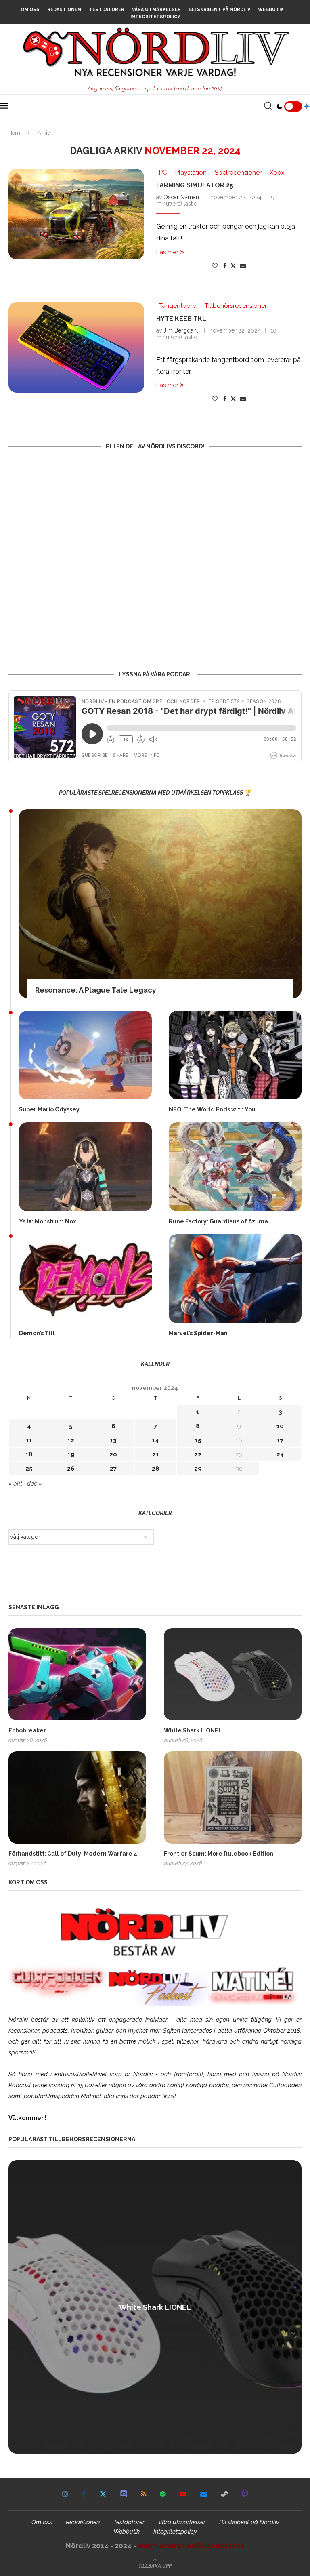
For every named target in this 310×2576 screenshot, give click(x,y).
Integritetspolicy (155, 17)
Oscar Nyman (181, 197)
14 (155, 1440)
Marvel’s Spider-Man (198, 1333)
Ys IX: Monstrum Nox (47, 1221)
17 (280, 1440)
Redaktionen (64, 9)
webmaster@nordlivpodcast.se (191, 2546)
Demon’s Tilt (37, 1333)
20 (113, 1454)
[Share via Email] (243, 266)
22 (198, 1454)
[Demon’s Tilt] (85, 1279)
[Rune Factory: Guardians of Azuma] (235, 1167)
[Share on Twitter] (233, 266)
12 (71, 1440)
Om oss (30, 9)
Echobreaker (27, 1730)
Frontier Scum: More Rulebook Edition (219, 1854)
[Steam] (224, 2494)
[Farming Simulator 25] (76, 214)
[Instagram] (65, 2494)
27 (113, 1469)
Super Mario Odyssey (49, 1109)
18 (29, 1454)
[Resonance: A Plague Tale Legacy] (160, 904)
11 (29, 1440)
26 (71, 1469)
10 (280, 1426)
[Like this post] (215, 266)
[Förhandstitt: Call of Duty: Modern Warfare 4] (77, 1797)
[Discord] (124, 2494)
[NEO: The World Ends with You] (235, 1055)
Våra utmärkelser (156, 9)
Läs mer (167, 252)
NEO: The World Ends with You (212, 1109)
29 (198, 1469)
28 (156, 1469)
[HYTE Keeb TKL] (76, 347)
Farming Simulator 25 (195, 185)
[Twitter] (103, 2494)
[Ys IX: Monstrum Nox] (85, 1167)
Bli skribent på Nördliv (219, 9)
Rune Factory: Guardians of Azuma (218, 1221)
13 (113, 1440)
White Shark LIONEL (193, 1730)
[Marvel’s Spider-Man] (235, 1279)
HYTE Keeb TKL (181, 319)
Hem (14, 133)
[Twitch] (245, 2494)
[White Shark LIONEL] (233, 1674)
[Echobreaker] (77, 1674)
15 (198, 1440)
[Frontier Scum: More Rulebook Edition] (233, 1797)
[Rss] (143, 2494)
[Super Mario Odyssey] (85, 1055)
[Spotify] (163, 2494)
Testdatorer (107, 9)
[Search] (268, 106)
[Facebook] (84, 2494)
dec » (35, 1484)
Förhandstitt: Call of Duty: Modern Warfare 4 (73, 1854)
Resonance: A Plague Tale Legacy (96, 990)
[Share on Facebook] (225, 266)
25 (29, 1469)
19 (71, 1454)
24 (280, 1454)
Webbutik (271, 9)
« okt (15, 1484)
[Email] (204, 2494)
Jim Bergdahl (181, 330)
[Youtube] (183, 2494)
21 (156, 1454)
